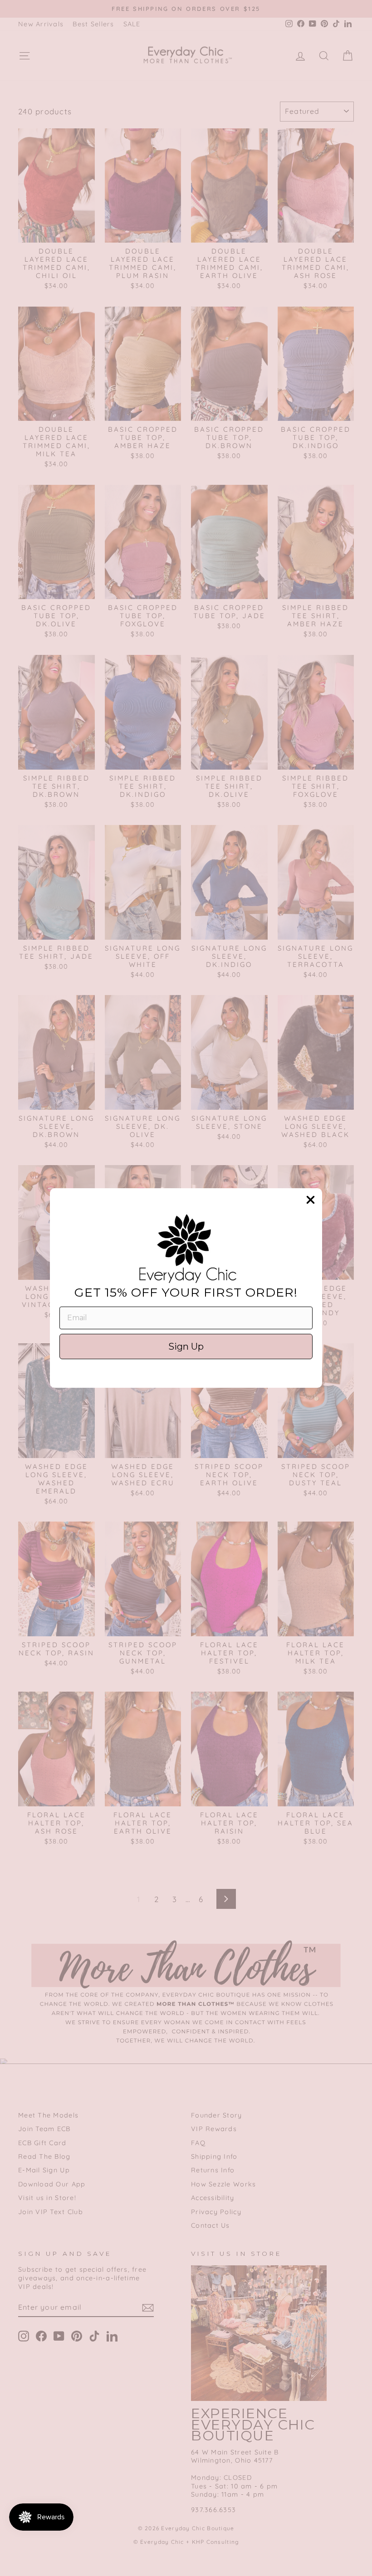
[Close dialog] (311, 1200)
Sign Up (186, 1347)
